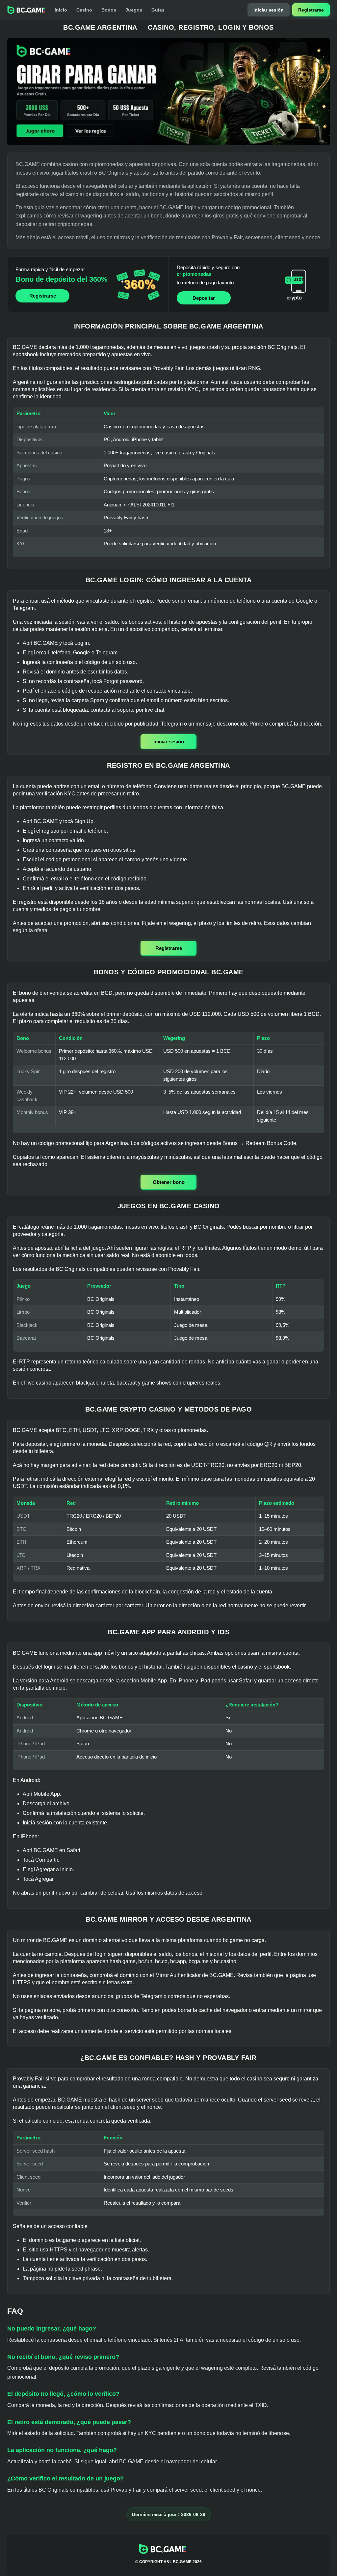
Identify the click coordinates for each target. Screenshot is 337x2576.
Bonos (109, 10)
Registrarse (311, 10)
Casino (84, 10)
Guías (158, 10)
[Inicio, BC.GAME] (26, 10)
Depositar (204, 298)
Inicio (61, 10)
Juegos (134, 10)
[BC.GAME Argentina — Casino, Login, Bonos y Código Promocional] (168, 92)
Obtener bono (169, 1182)
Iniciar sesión (269, 10)
